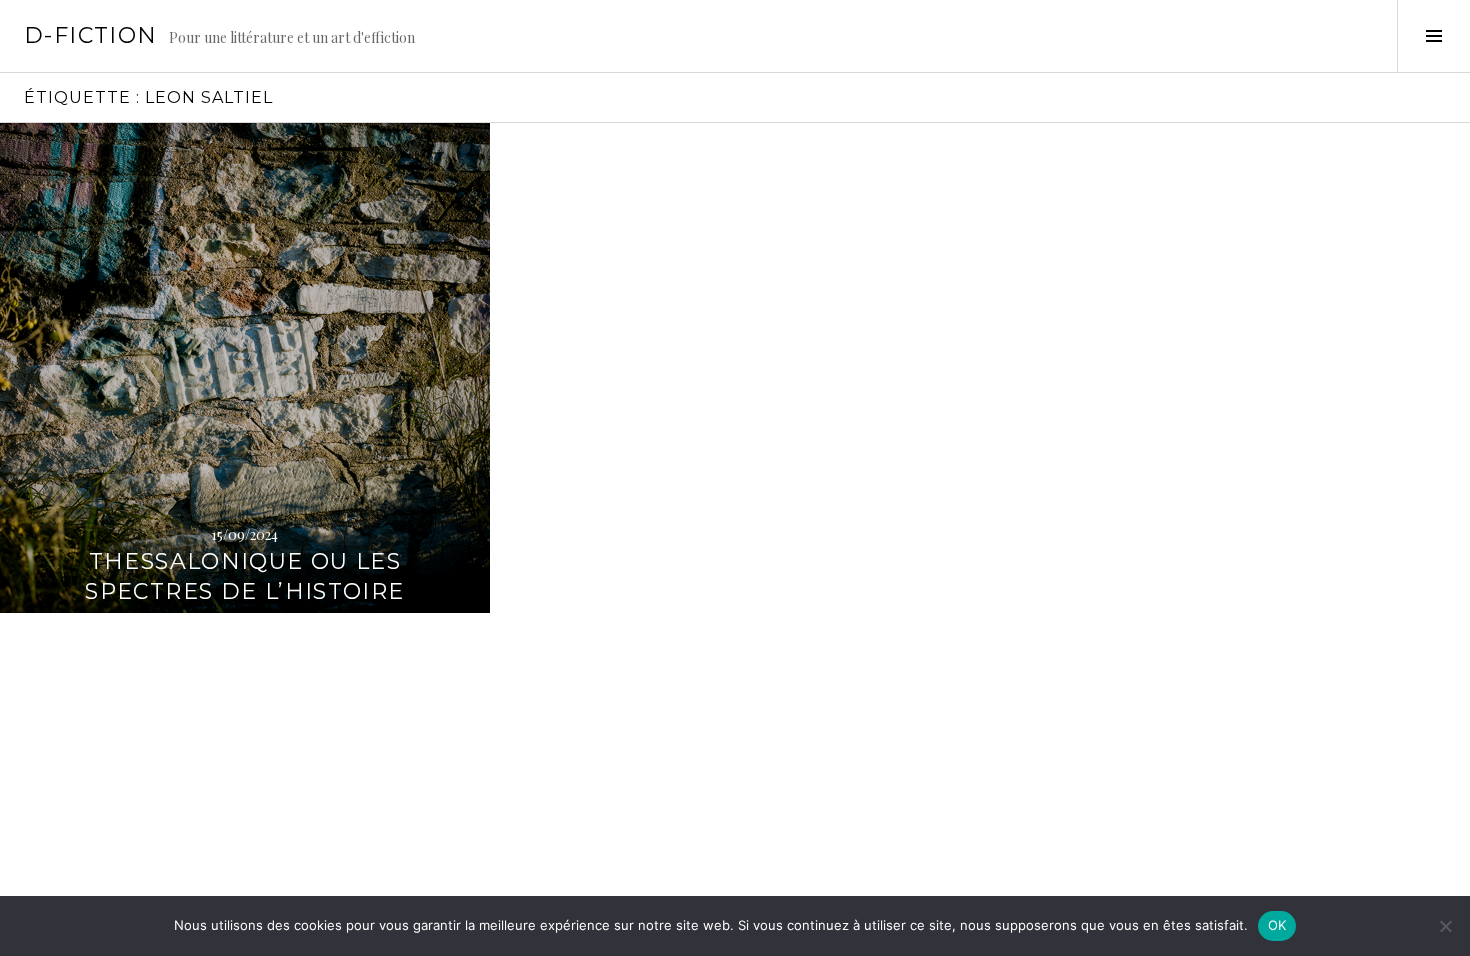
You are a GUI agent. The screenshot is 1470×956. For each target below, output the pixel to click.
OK (1277, 925)
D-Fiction (90, 35)
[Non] (1445, 926)
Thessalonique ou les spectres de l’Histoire (244, 576)
